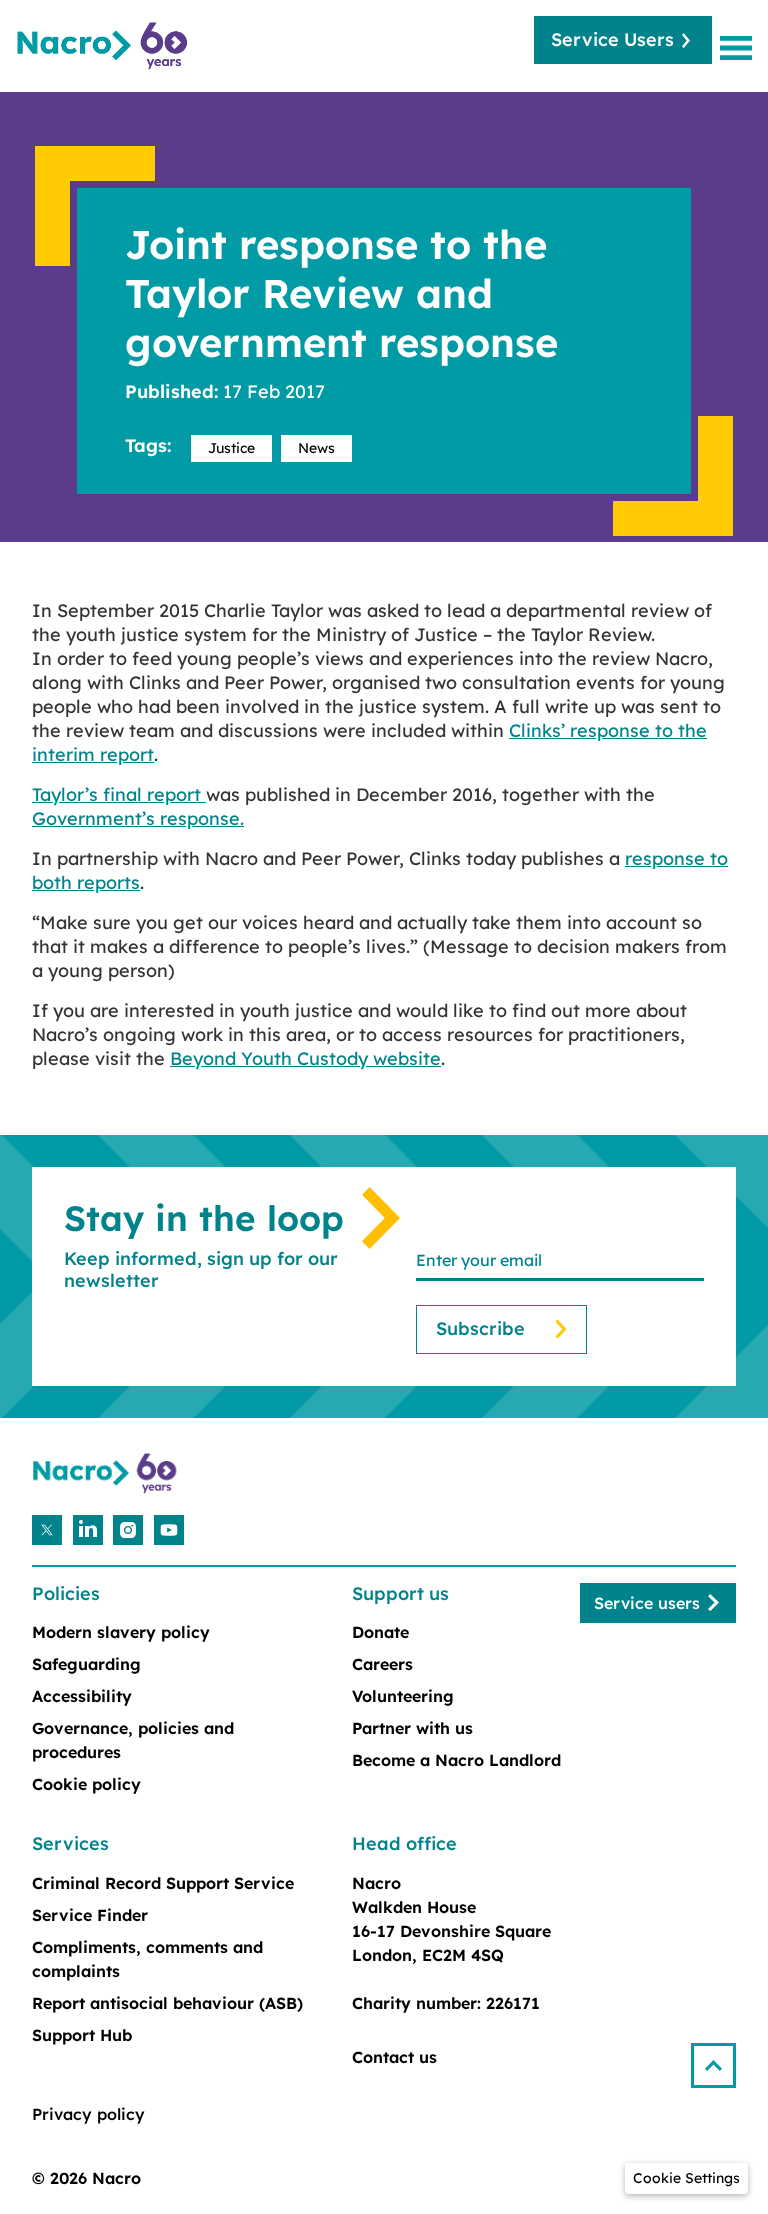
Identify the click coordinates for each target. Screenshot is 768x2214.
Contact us (394, 2057)
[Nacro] (105, 46)
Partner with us (412, 1728)
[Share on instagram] (128, 1530)
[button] (721, 2057)
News (316, 448)
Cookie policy (86, 1784)
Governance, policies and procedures (133, 1740)
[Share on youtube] (169, 1530)
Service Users (612, 39)
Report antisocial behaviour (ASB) (167, 2003)
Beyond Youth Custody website (305, 1058)
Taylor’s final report (119, 794)
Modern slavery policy (121, 1632)
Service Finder (90, 1915)
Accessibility (82, 1696)
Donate (380, 1632)
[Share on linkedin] (88, 1530)
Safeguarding (86, 1664)
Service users (647, 1603)
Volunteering (403, 1696)
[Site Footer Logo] (107, 1473)
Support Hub (82, 2035)
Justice (231, 448)
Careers (382, 1664)
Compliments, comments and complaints (147, 1959)
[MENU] (740, 47)
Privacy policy (88, 2114)
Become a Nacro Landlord (456, 1760)
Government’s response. (138, 818)
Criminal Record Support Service (163, 1883)
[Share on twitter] (47, 1530)
